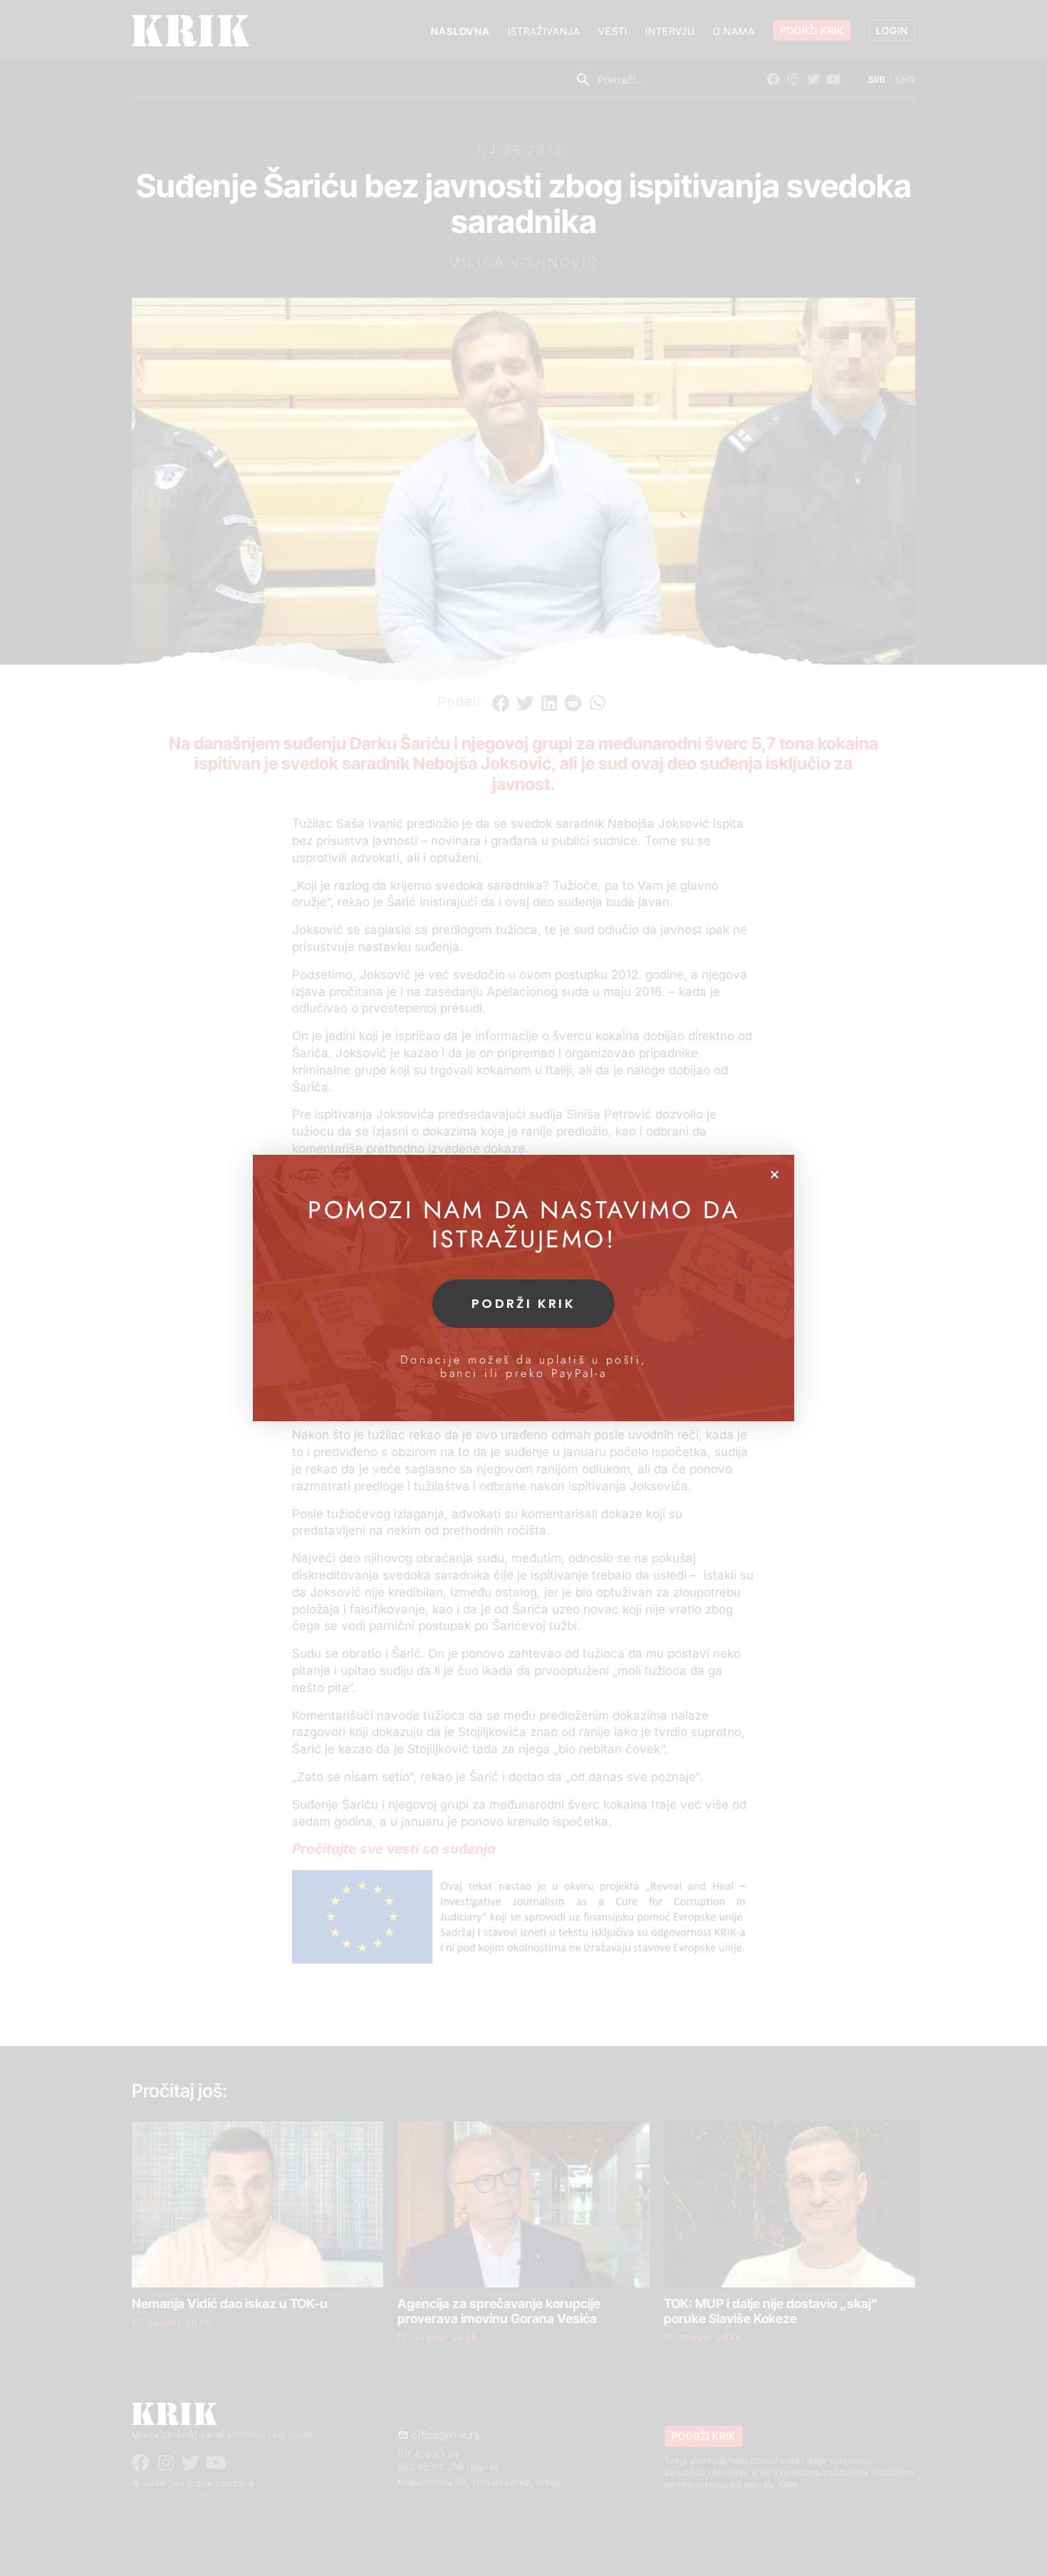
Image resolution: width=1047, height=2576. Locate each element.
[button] (775, 1174)
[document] (523, 1288)
